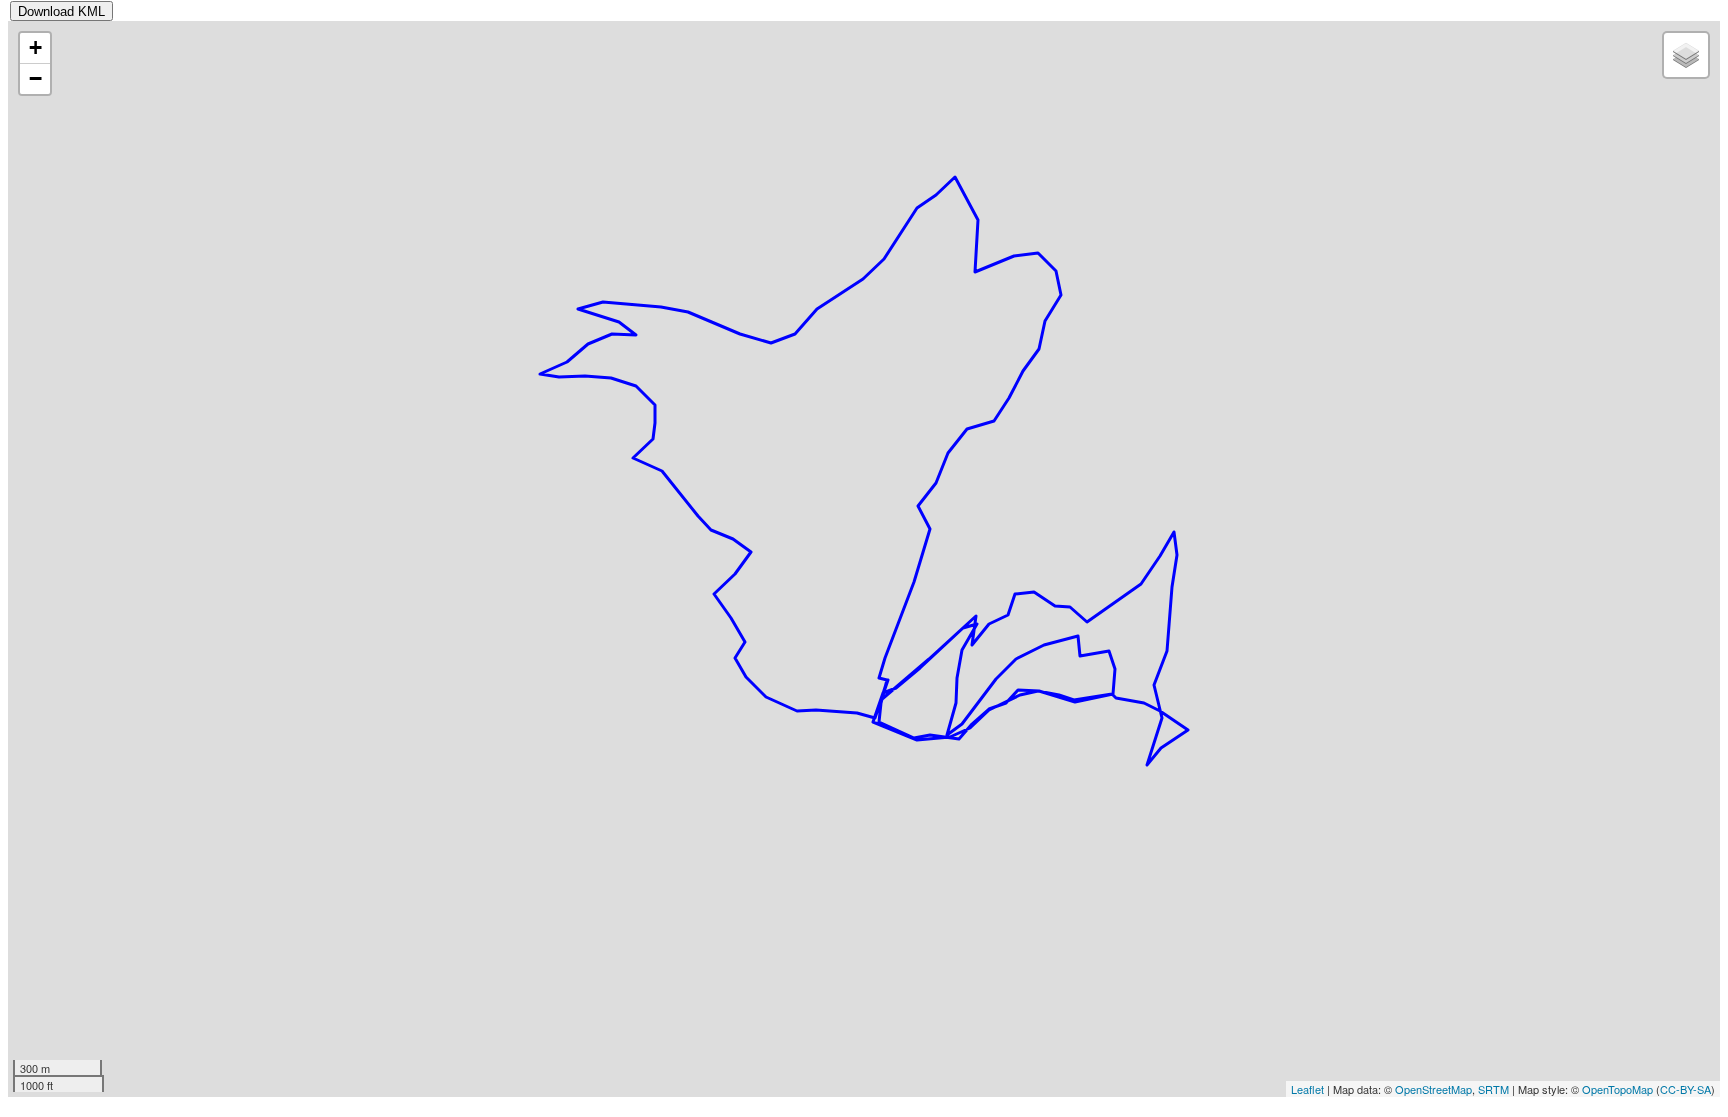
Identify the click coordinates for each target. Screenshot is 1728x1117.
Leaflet (1307, 1089)
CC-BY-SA (1685, 1089)
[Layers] (1686, 55)
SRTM (1493, 1089)
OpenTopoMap (1617, 1089)
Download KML (61, 11)
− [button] (35, 78)
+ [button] (35, 47)
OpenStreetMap (1433, 1089)
